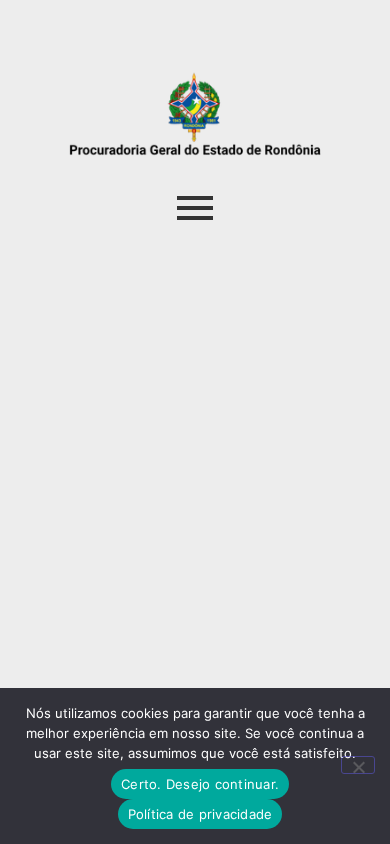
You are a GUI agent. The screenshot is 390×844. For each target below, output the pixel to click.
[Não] (358, 765)
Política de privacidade (200, 814)
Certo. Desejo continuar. (200, 784)
